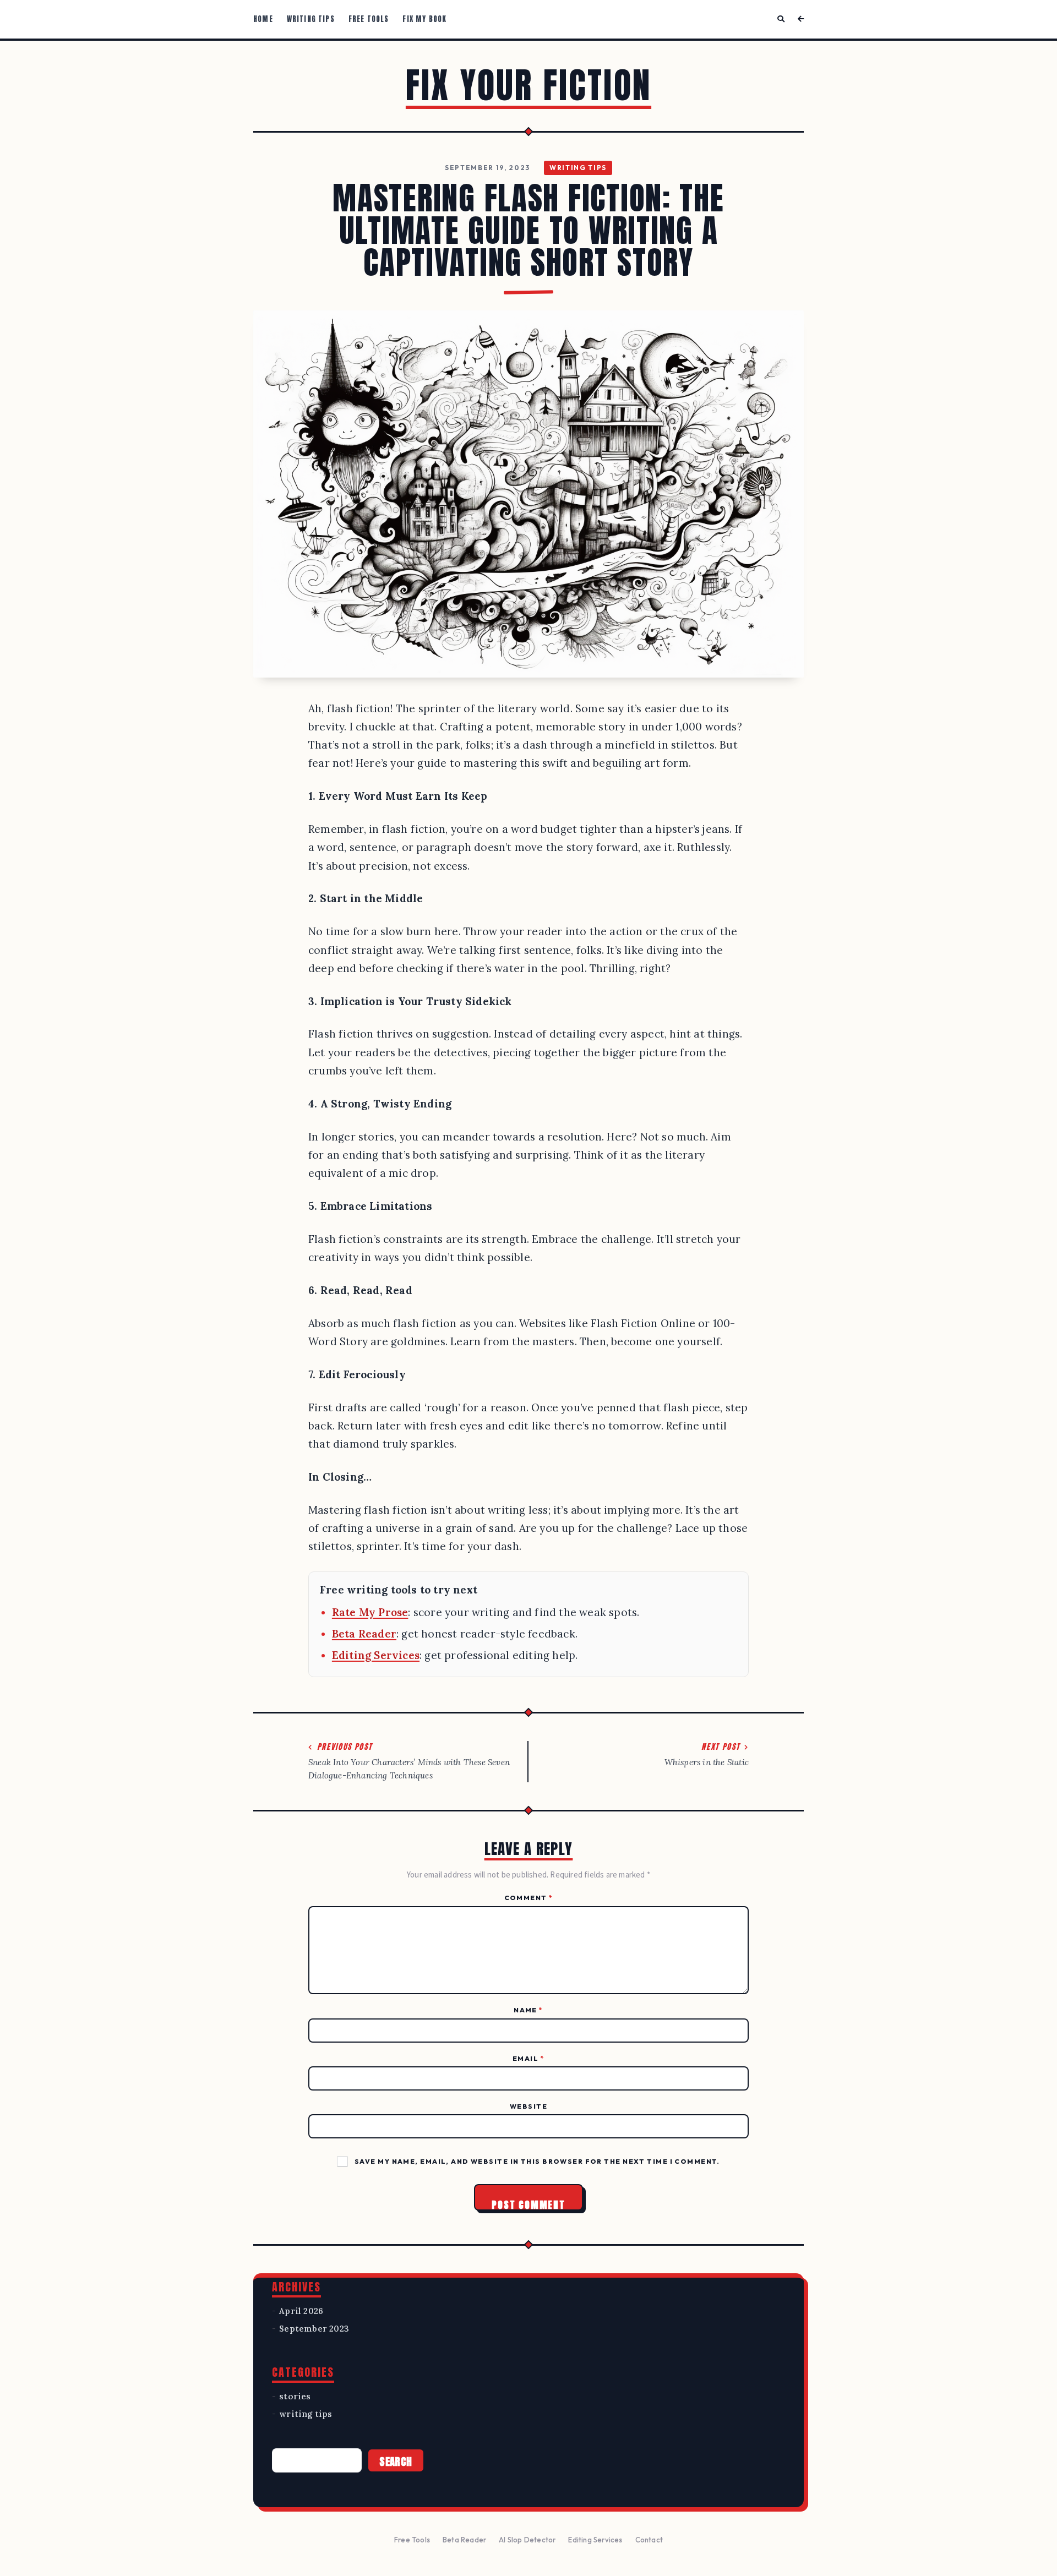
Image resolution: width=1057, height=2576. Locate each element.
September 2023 (314, 2329)
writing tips (578, 168)
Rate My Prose (370, 1612)
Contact (649, 2540)
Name (528, 2010)
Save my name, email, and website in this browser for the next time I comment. (537, 2161)
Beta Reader (364, 1634)
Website (528, 2106)
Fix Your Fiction (528, 85)
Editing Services (376, 1655)
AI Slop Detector (527, 2540)
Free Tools (369, 19)
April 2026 (301, 2311)
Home (263, 19)
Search (396, 2462)
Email (528, 2058)
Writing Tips (311, 19)
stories (295, 2396)
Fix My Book (424, 19)
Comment (529, 1898)
